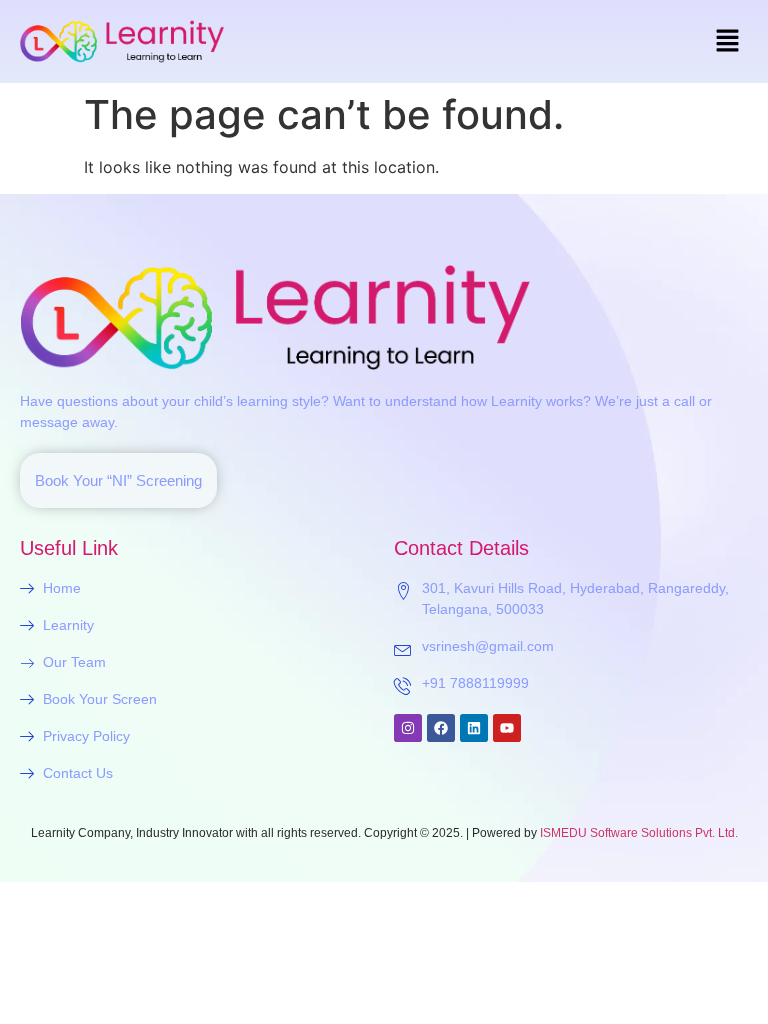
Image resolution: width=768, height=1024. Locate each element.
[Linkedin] (474, 728)
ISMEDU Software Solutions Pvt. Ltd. (639, 833)
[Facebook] (441, 728)
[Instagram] (408, 728)
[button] (728, 41)
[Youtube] (507, 728)
